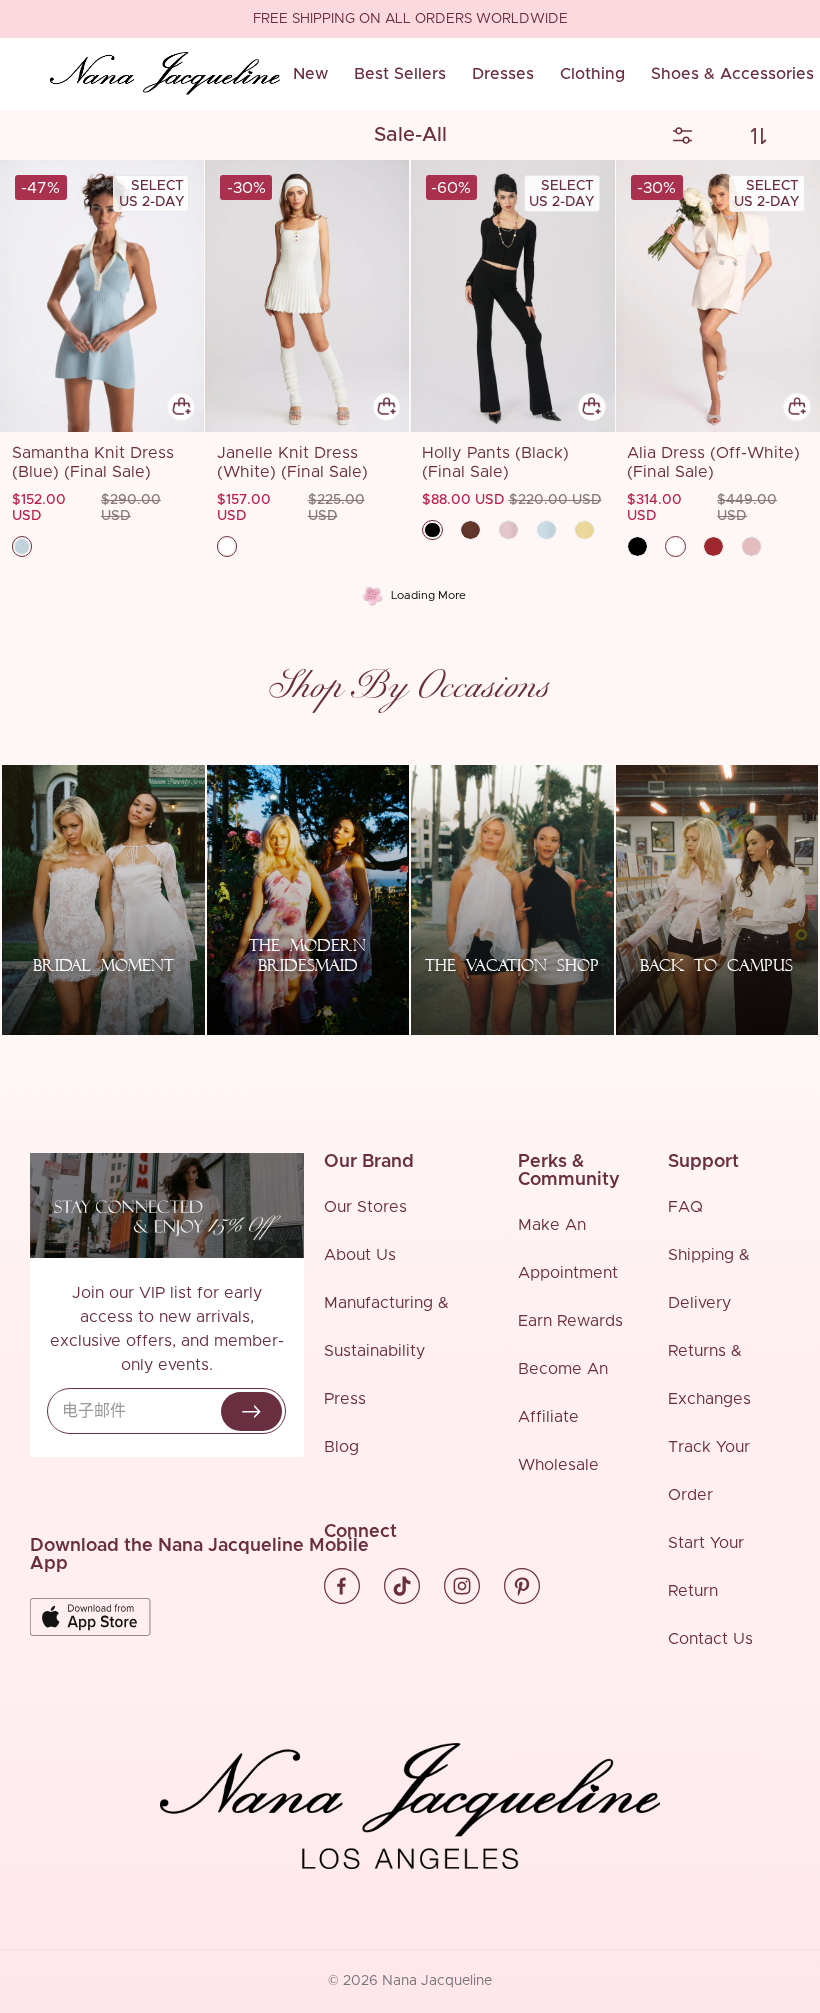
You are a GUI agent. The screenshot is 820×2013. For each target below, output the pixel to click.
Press (345, 1399)
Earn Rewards (570, 1321)
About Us (360, 1255)
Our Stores (365, 1207)
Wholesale (558, 1465)
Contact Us (710, 1639)
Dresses (503, 74)
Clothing (592, 74)
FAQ (685, 1207)
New (310, 74)
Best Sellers (400, 74)
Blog (341, 1447)
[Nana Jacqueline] (165, 74)
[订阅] (251, 1411)
